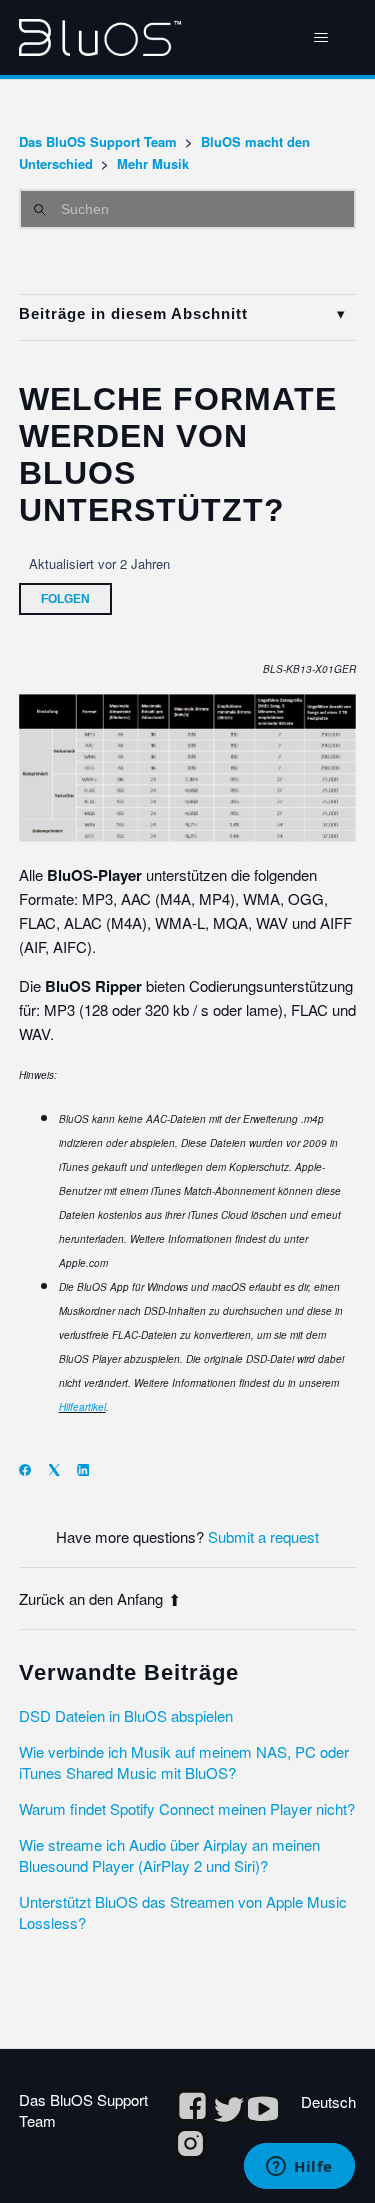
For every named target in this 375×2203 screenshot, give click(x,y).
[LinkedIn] (89, 1469)
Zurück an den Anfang (91, 1598)
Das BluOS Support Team (98, 141)
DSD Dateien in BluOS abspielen (126, 1715)
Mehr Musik (153, 163)
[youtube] (263, 2117)
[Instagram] (190, 2152)
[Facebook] (31, 1469)
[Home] (100, 37)
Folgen (65, 599)
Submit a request (263, 1536)
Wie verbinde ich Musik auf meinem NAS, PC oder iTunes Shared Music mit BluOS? (184, 1762)
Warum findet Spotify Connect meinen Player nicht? (187, 1808)
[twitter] (231, 2117)
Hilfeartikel (82, 1407)
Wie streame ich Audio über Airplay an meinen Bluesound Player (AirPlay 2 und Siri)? (169, 1855)
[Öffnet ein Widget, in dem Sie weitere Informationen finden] (299, 2168)
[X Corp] (60, 1469)
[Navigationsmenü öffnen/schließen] (320, 38)
